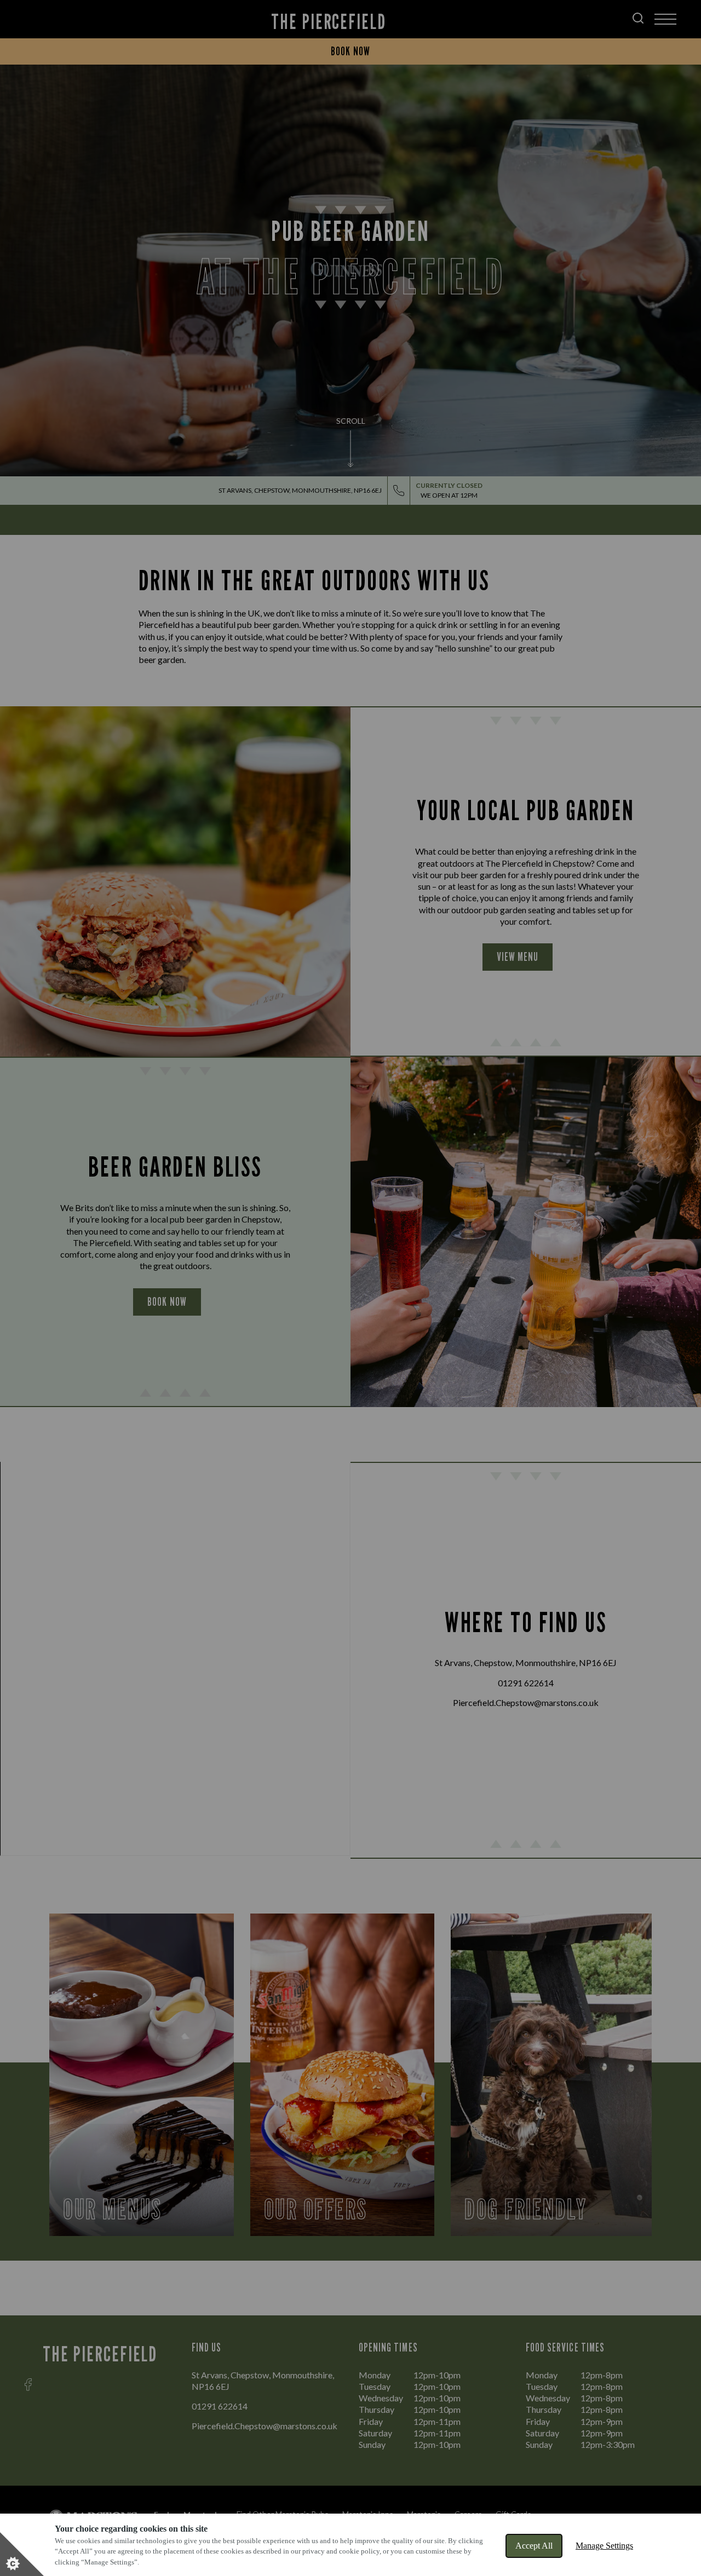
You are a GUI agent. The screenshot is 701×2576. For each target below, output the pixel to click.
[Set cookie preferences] (22, 2554)
